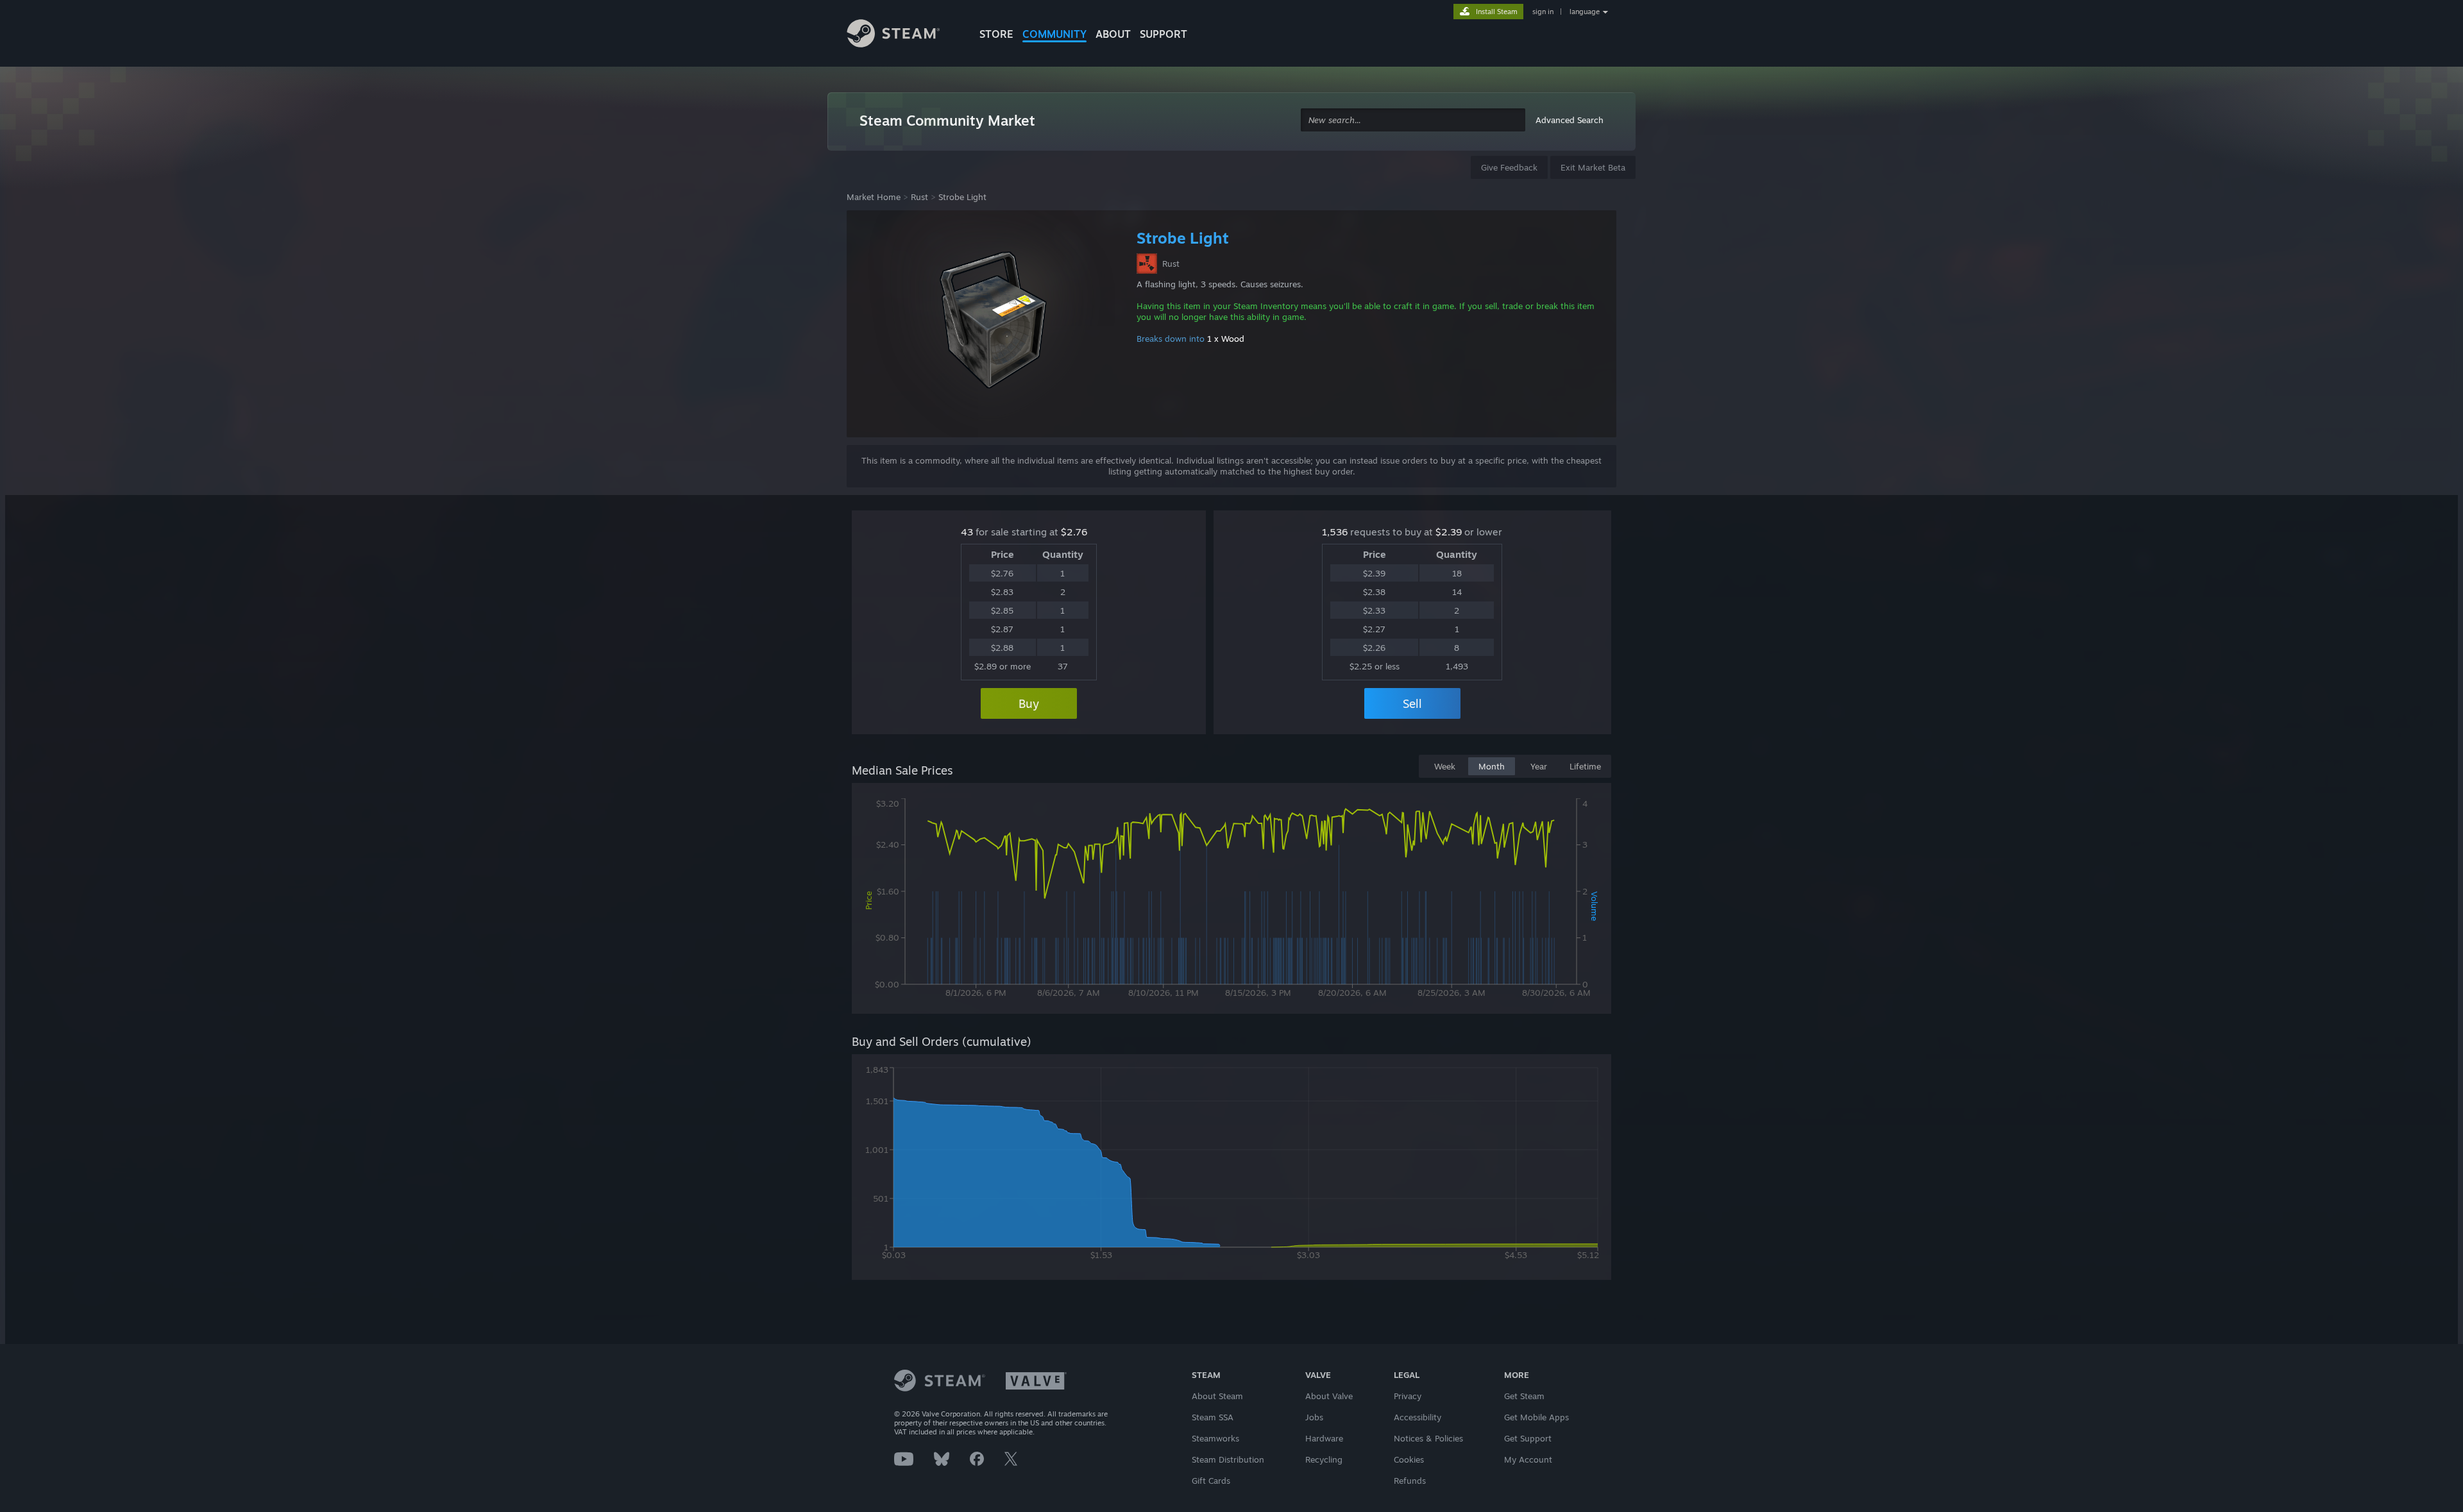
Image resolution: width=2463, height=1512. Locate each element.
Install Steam (1497, 12)
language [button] (1585, 12)
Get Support (1528, 1438)
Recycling (1324, 1459)
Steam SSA (1213, 1417)
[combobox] (1413, 120)
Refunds (1410, 1481)
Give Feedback (1509, 167)
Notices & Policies (1428, 1438)
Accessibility (1418, 1417)
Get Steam (1524, 1396)
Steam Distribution (1228, 1459)
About (1113, 34)
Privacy (1408, 1396)
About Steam (1217, 1396)
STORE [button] (996, 34)
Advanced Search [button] (1570, 120)
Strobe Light (962, 197)
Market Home (874, 197)
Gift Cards (1211, 1481)
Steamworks (1215, 1438)
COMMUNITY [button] (1054, 34)
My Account (1528, 1459)
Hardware (1324, 1438)
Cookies (1409, 1459)
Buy (1029, 703)
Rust (919, 197)
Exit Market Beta (1593, 167)
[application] (1231, 901)
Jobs (1314, 1417)
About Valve (1329, 1396)
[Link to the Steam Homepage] (903, 35)
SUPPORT (1164, 34)
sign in (1543, 12)
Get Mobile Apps (1536, 1417)
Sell (1412, 703)
